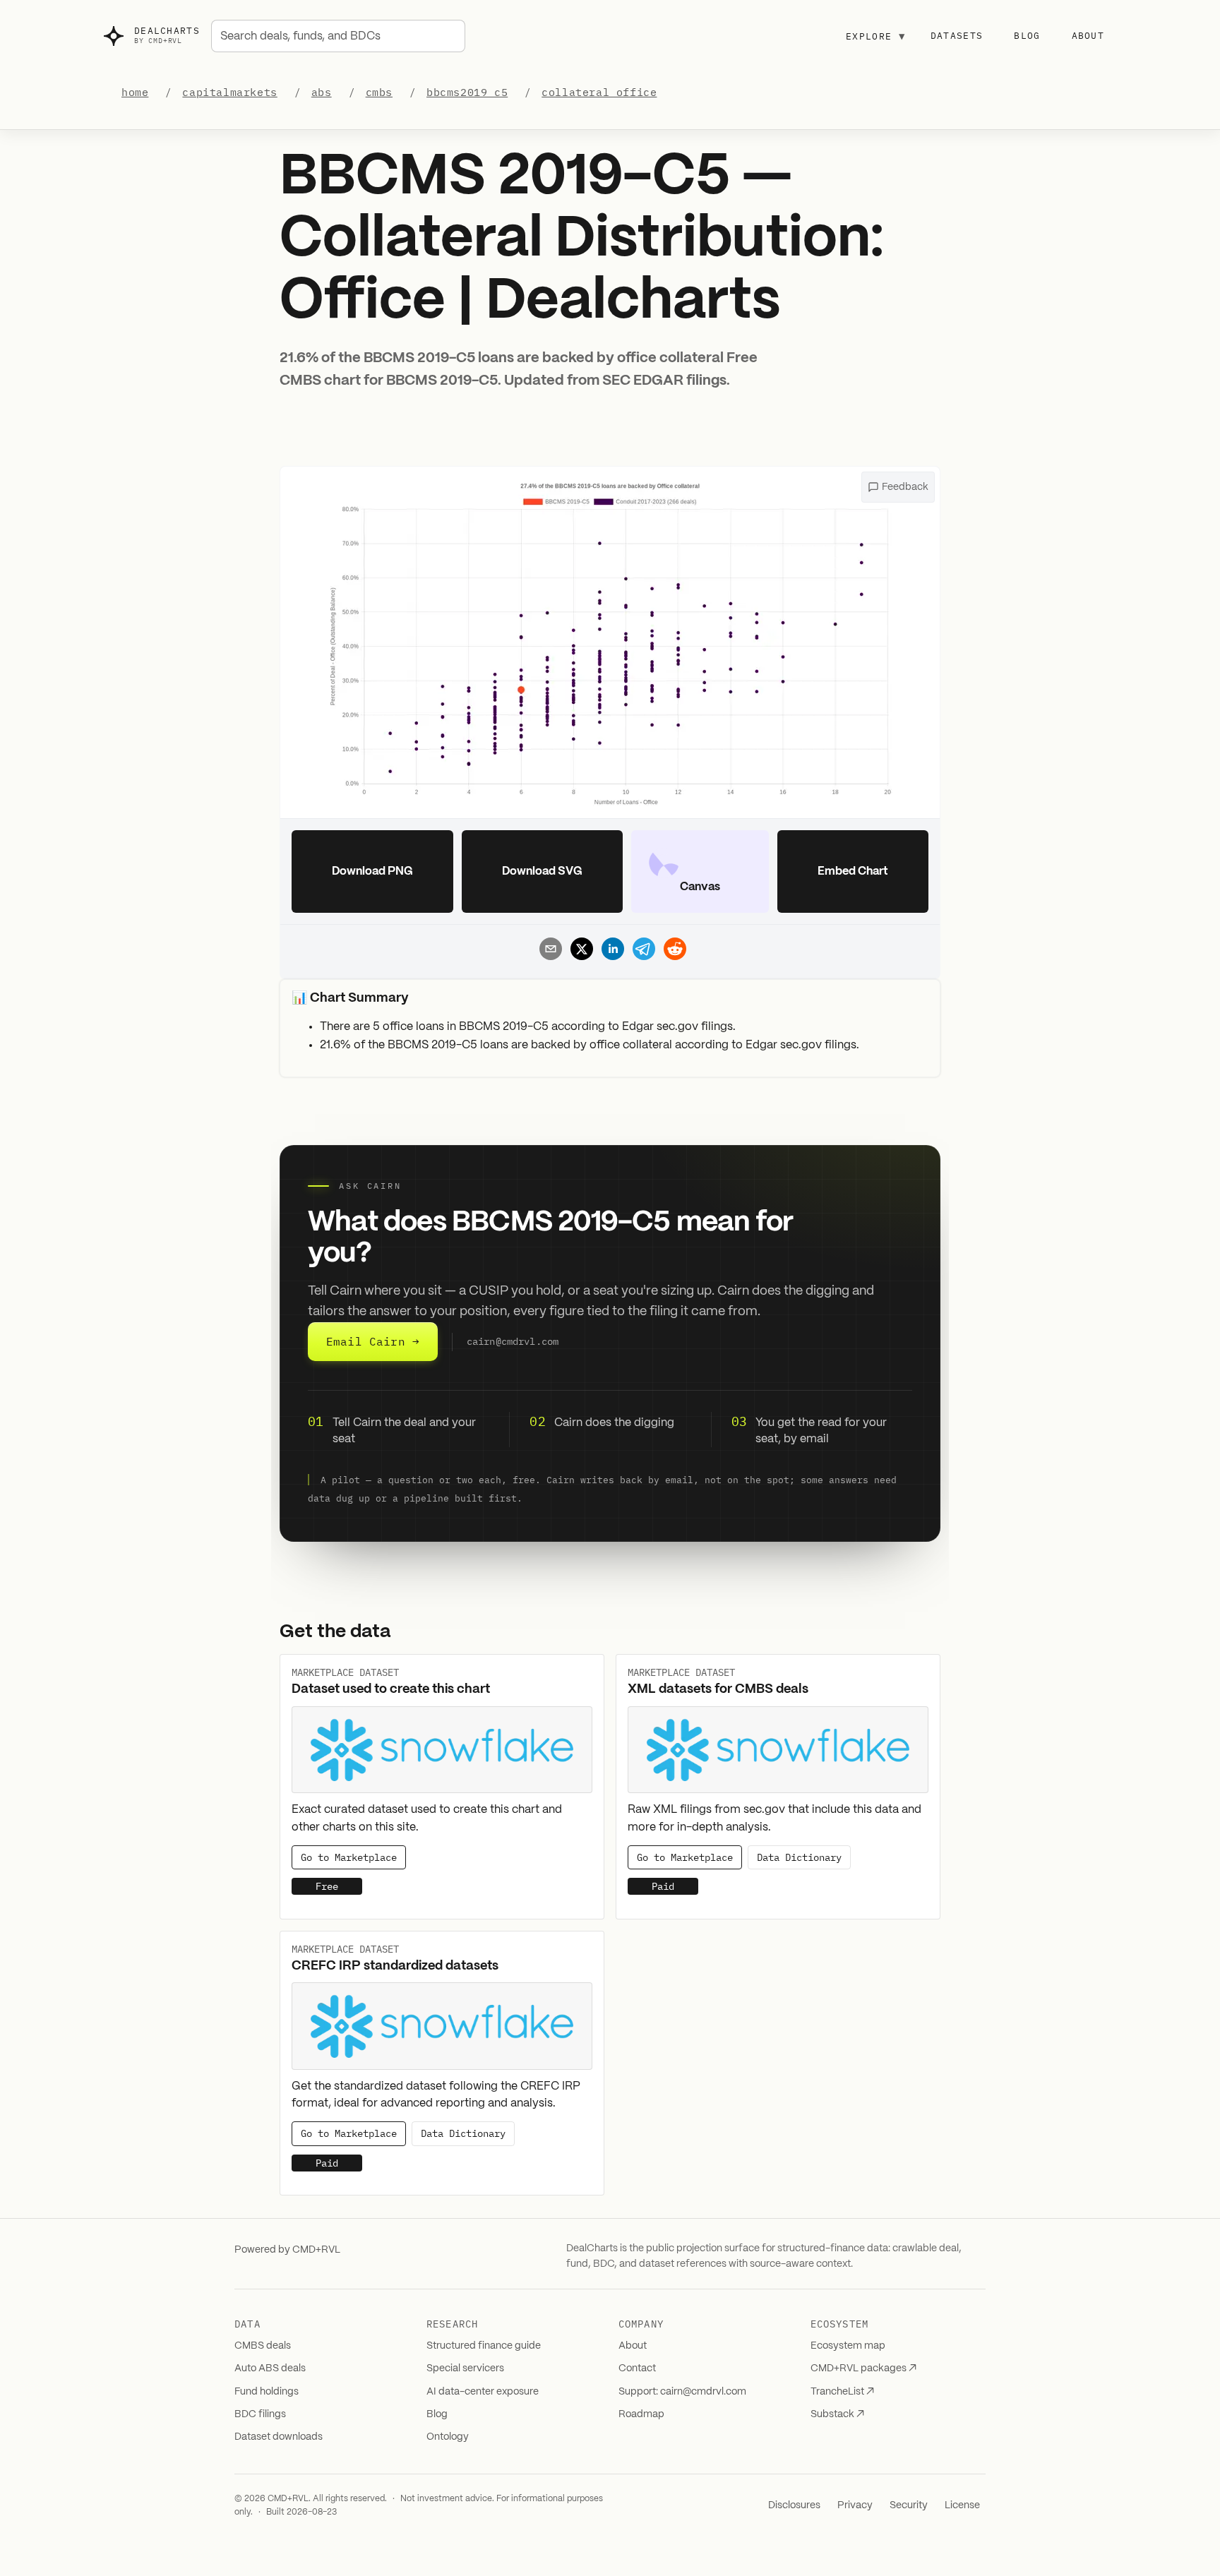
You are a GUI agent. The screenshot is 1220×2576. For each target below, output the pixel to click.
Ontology (448, 2437)
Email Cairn (373, 1341)
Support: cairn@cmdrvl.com (682, 2392)
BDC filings (260, 2414)
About (1088, 36)
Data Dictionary (799, 1857)
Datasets (957, 36)
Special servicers (465, 2368)
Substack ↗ (837, 2414)
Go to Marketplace (349, 1857)
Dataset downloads (279, 2437)
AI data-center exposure (483, 2392)
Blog (1027, 36)
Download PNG (372, 871)
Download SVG (542, 871)
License (962, 2505)
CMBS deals (263, 2346)
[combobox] (338, 36)
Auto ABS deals (270, 2368)
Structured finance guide (484, 2346)
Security (909, 2505)
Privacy (855, 2505)
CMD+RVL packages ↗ (863, 2368)
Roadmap (641, 2414)
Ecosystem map (848, 2346)
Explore (875, 36)
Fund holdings (267, 2392)
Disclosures (794, 2505)
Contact (637, 2368)
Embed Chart (853, 871)
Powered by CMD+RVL (287, 2250)
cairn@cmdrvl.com (513, 1342)
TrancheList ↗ (842, 2392)
